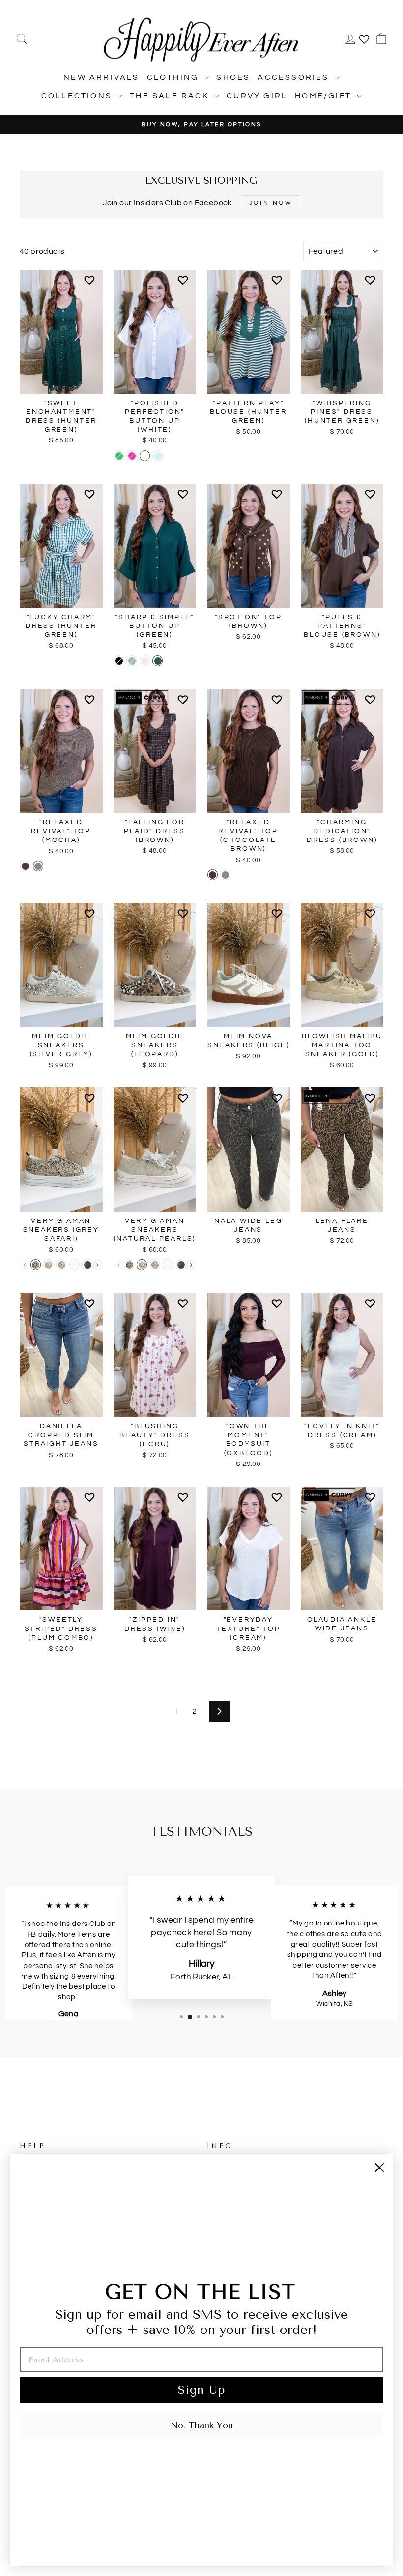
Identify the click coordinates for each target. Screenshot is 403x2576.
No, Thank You (202, 2425)
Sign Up (201, 2390)
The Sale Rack (171, 96)
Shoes (233, 77)
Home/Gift (325, 96)
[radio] (119, 456)
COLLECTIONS (78, 96)
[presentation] (98, 1265)
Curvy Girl (257, 96)
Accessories (295, 77)
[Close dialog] (379, 2168)
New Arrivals (101, 77)
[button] (91, 284)
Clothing (174, 77)
